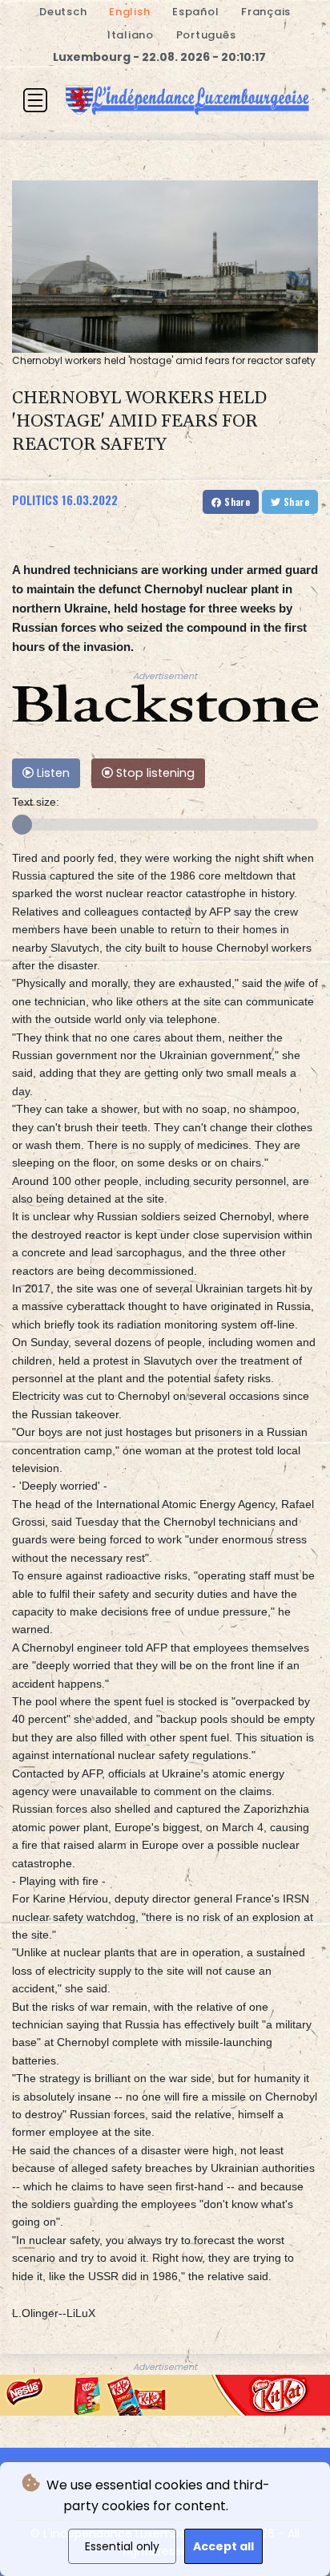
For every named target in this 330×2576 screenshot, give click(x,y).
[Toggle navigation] (35, 100)
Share (236, 501)
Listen (52, 773)
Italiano (131, 35)
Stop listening (154, 773)
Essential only (122, 2546)
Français (266, 12)
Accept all (223, 2546)
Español (195, 12)
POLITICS (35, 499)
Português (206, 35)
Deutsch (63, 12)
